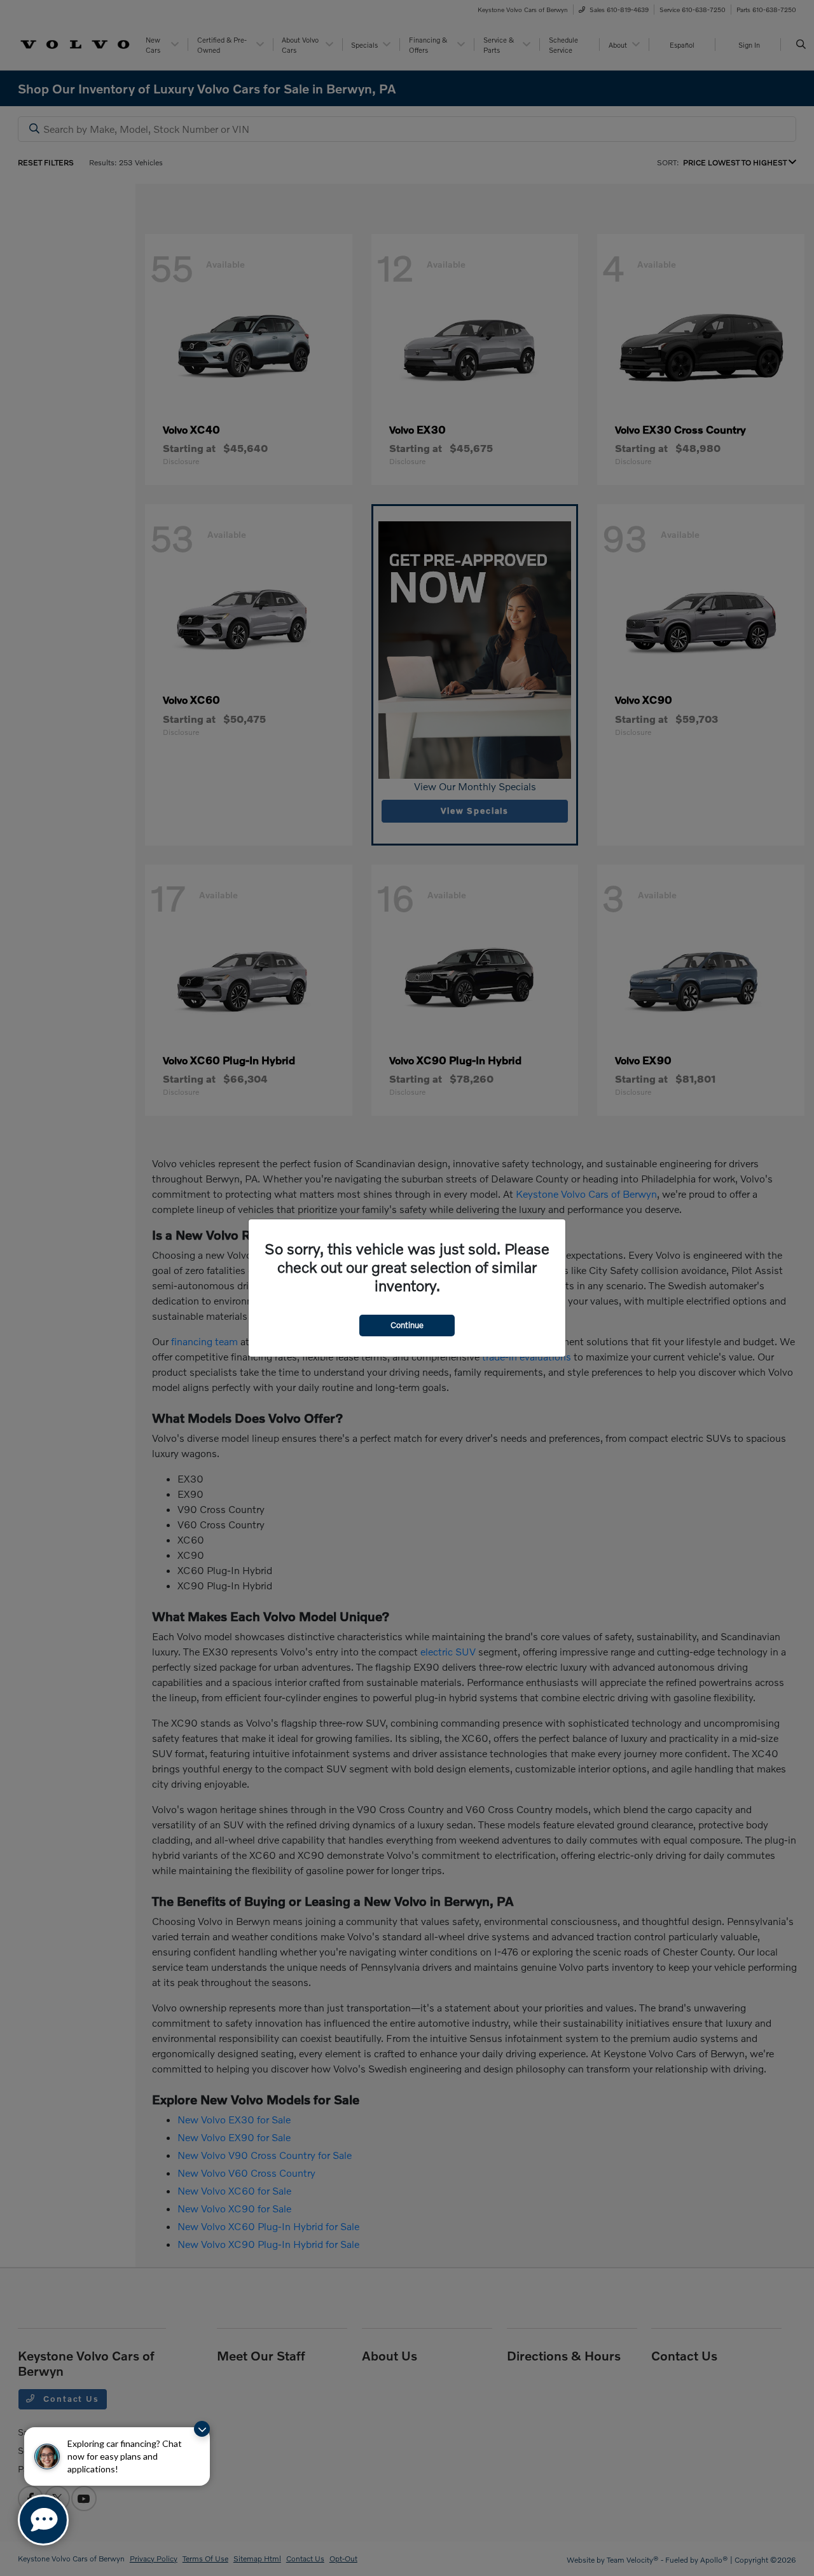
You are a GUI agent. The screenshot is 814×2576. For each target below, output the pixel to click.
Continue (407, 1325)
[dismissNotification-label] (202, 2429)
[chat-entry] (43, 2520)
